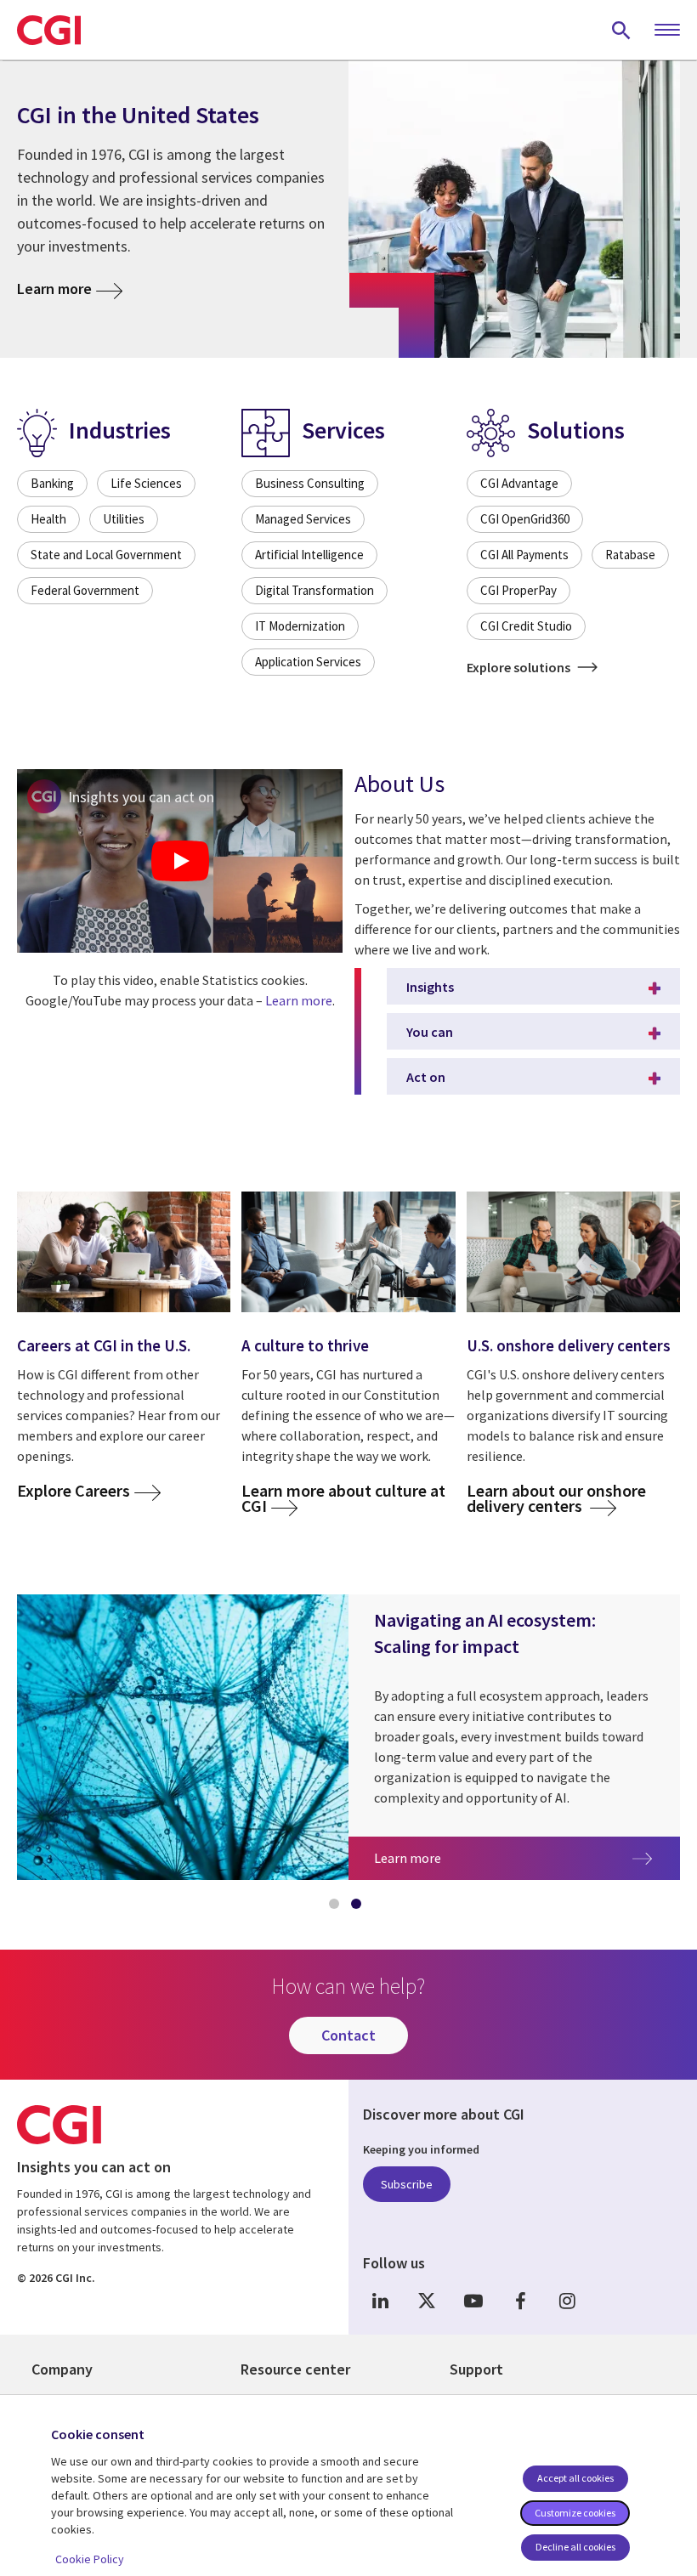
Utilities (124, 519)
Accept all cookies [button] (575, 2478)
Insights (430, 987)
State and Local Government (106, 555)
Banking (52, 483)
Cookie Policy (90, 2559)
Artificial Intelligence (309, 555)
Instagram (567, 2301)
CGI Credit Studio (526, 626)
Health (48, 519)
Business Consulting (310, 483)
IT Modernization (300, 626)
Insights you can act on (141, 797)
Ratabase (630, 555)
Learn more (54, 289)
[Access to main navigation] (667, 31)
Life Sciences (146, 483)
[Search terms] (621, 30)
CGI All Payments (524, 555)
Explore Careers (74, 1491)
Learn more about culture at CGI (343, 1498)
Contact (348, 2035)
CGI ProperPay (518, 590)
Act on (426, 1077)
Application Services (308, 662)
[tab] (337, 1907)
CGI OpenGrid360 (525, 519)
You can (430, 1032)
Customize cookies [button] (575, 2513)
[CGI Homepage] (49, 30)
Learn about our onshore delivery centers (556, 1498)
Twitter (427, 2301)
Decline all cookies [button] (575, 2547)
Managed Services (303, 519)
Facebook (520, 2301)
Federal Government (85, 590)
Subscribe (407, 2184)
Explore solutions (520, 667)
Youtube (473, 2301)
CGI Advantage (519, 483)
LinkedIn (380, 2301)
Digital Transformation (314, 590)
